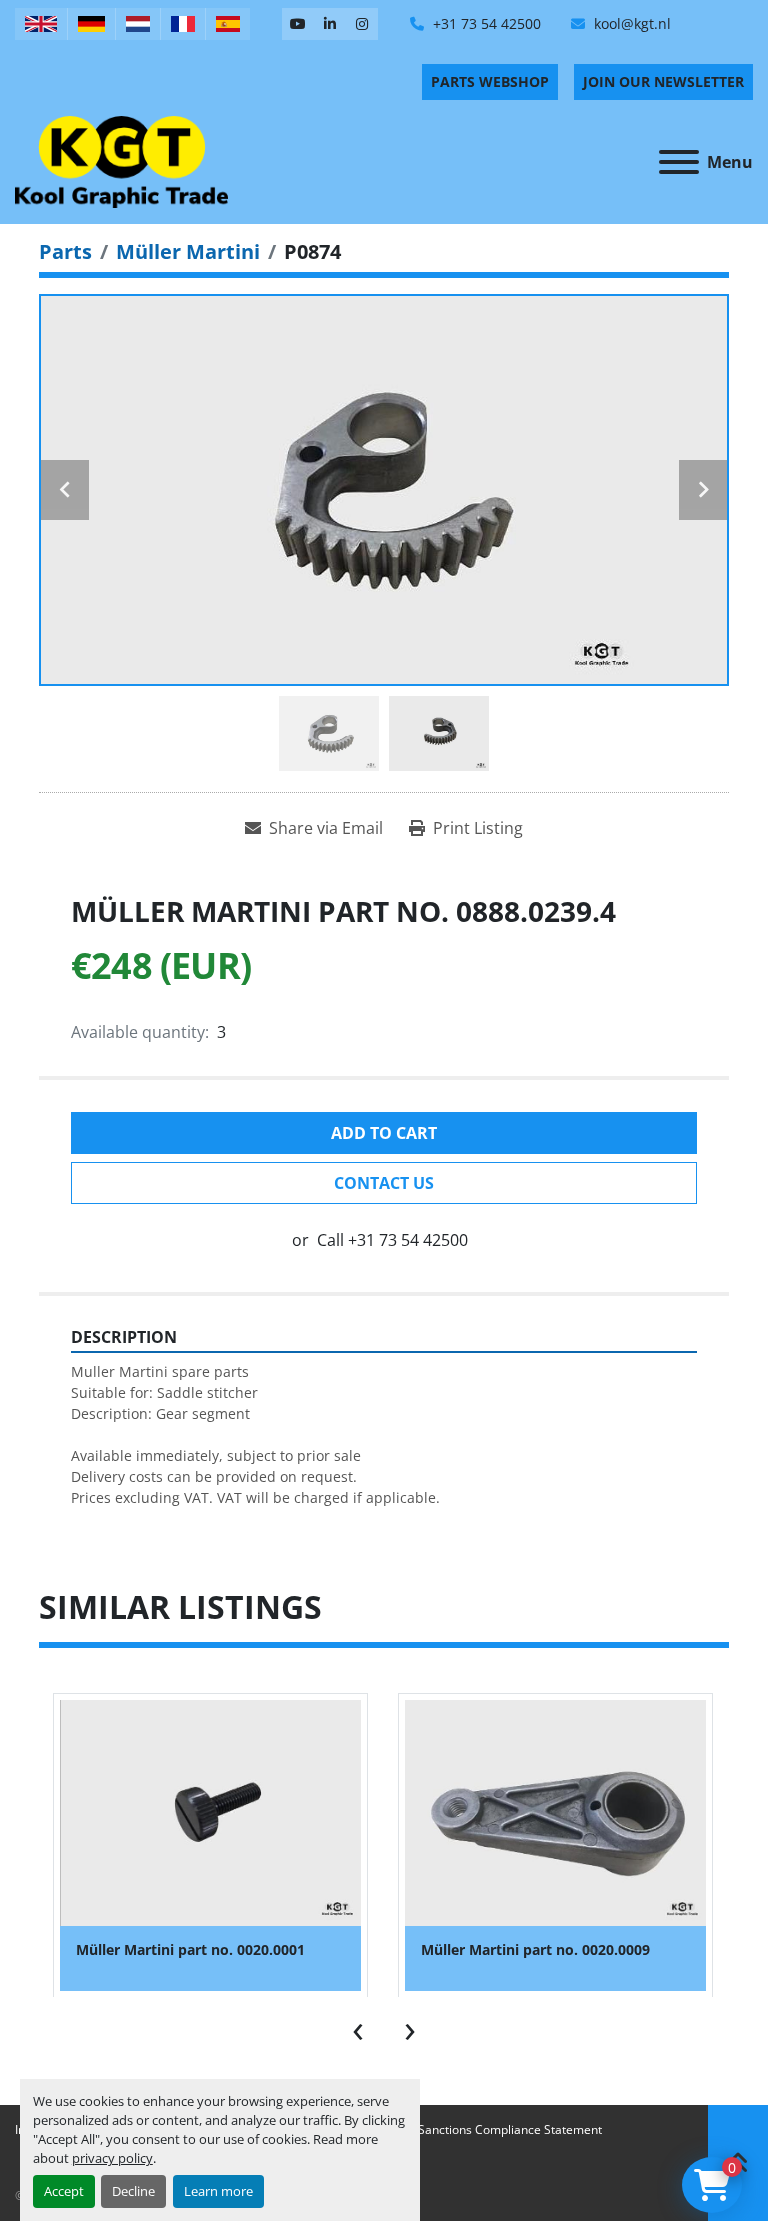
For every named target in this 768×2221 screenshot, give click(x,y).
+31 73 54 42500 (485, 23)
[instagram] (362, 24)
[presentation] (358, 2027)
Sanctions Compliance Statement (510, 2129)
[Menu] (679, 162)
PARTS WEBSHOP (490, 81)
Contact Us (384, 1183)
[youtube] (298, 24)
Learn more (218, 2191)
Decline (133, 2191)
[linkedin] (330, 24)
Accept (64, 2191)
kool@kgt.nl (630, 23)
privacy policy (112, 2158)
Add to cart (384, 1133)
